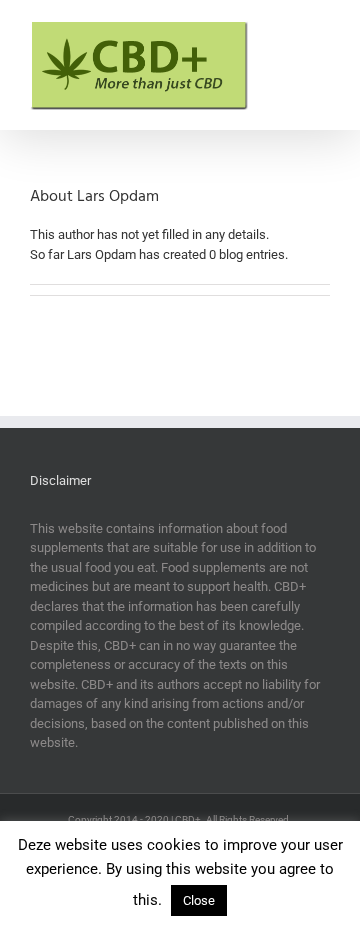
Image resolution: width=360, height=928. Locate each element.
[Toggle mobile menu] (322, 30)
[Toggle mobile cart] (286, 30)
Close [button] (199, 900)
